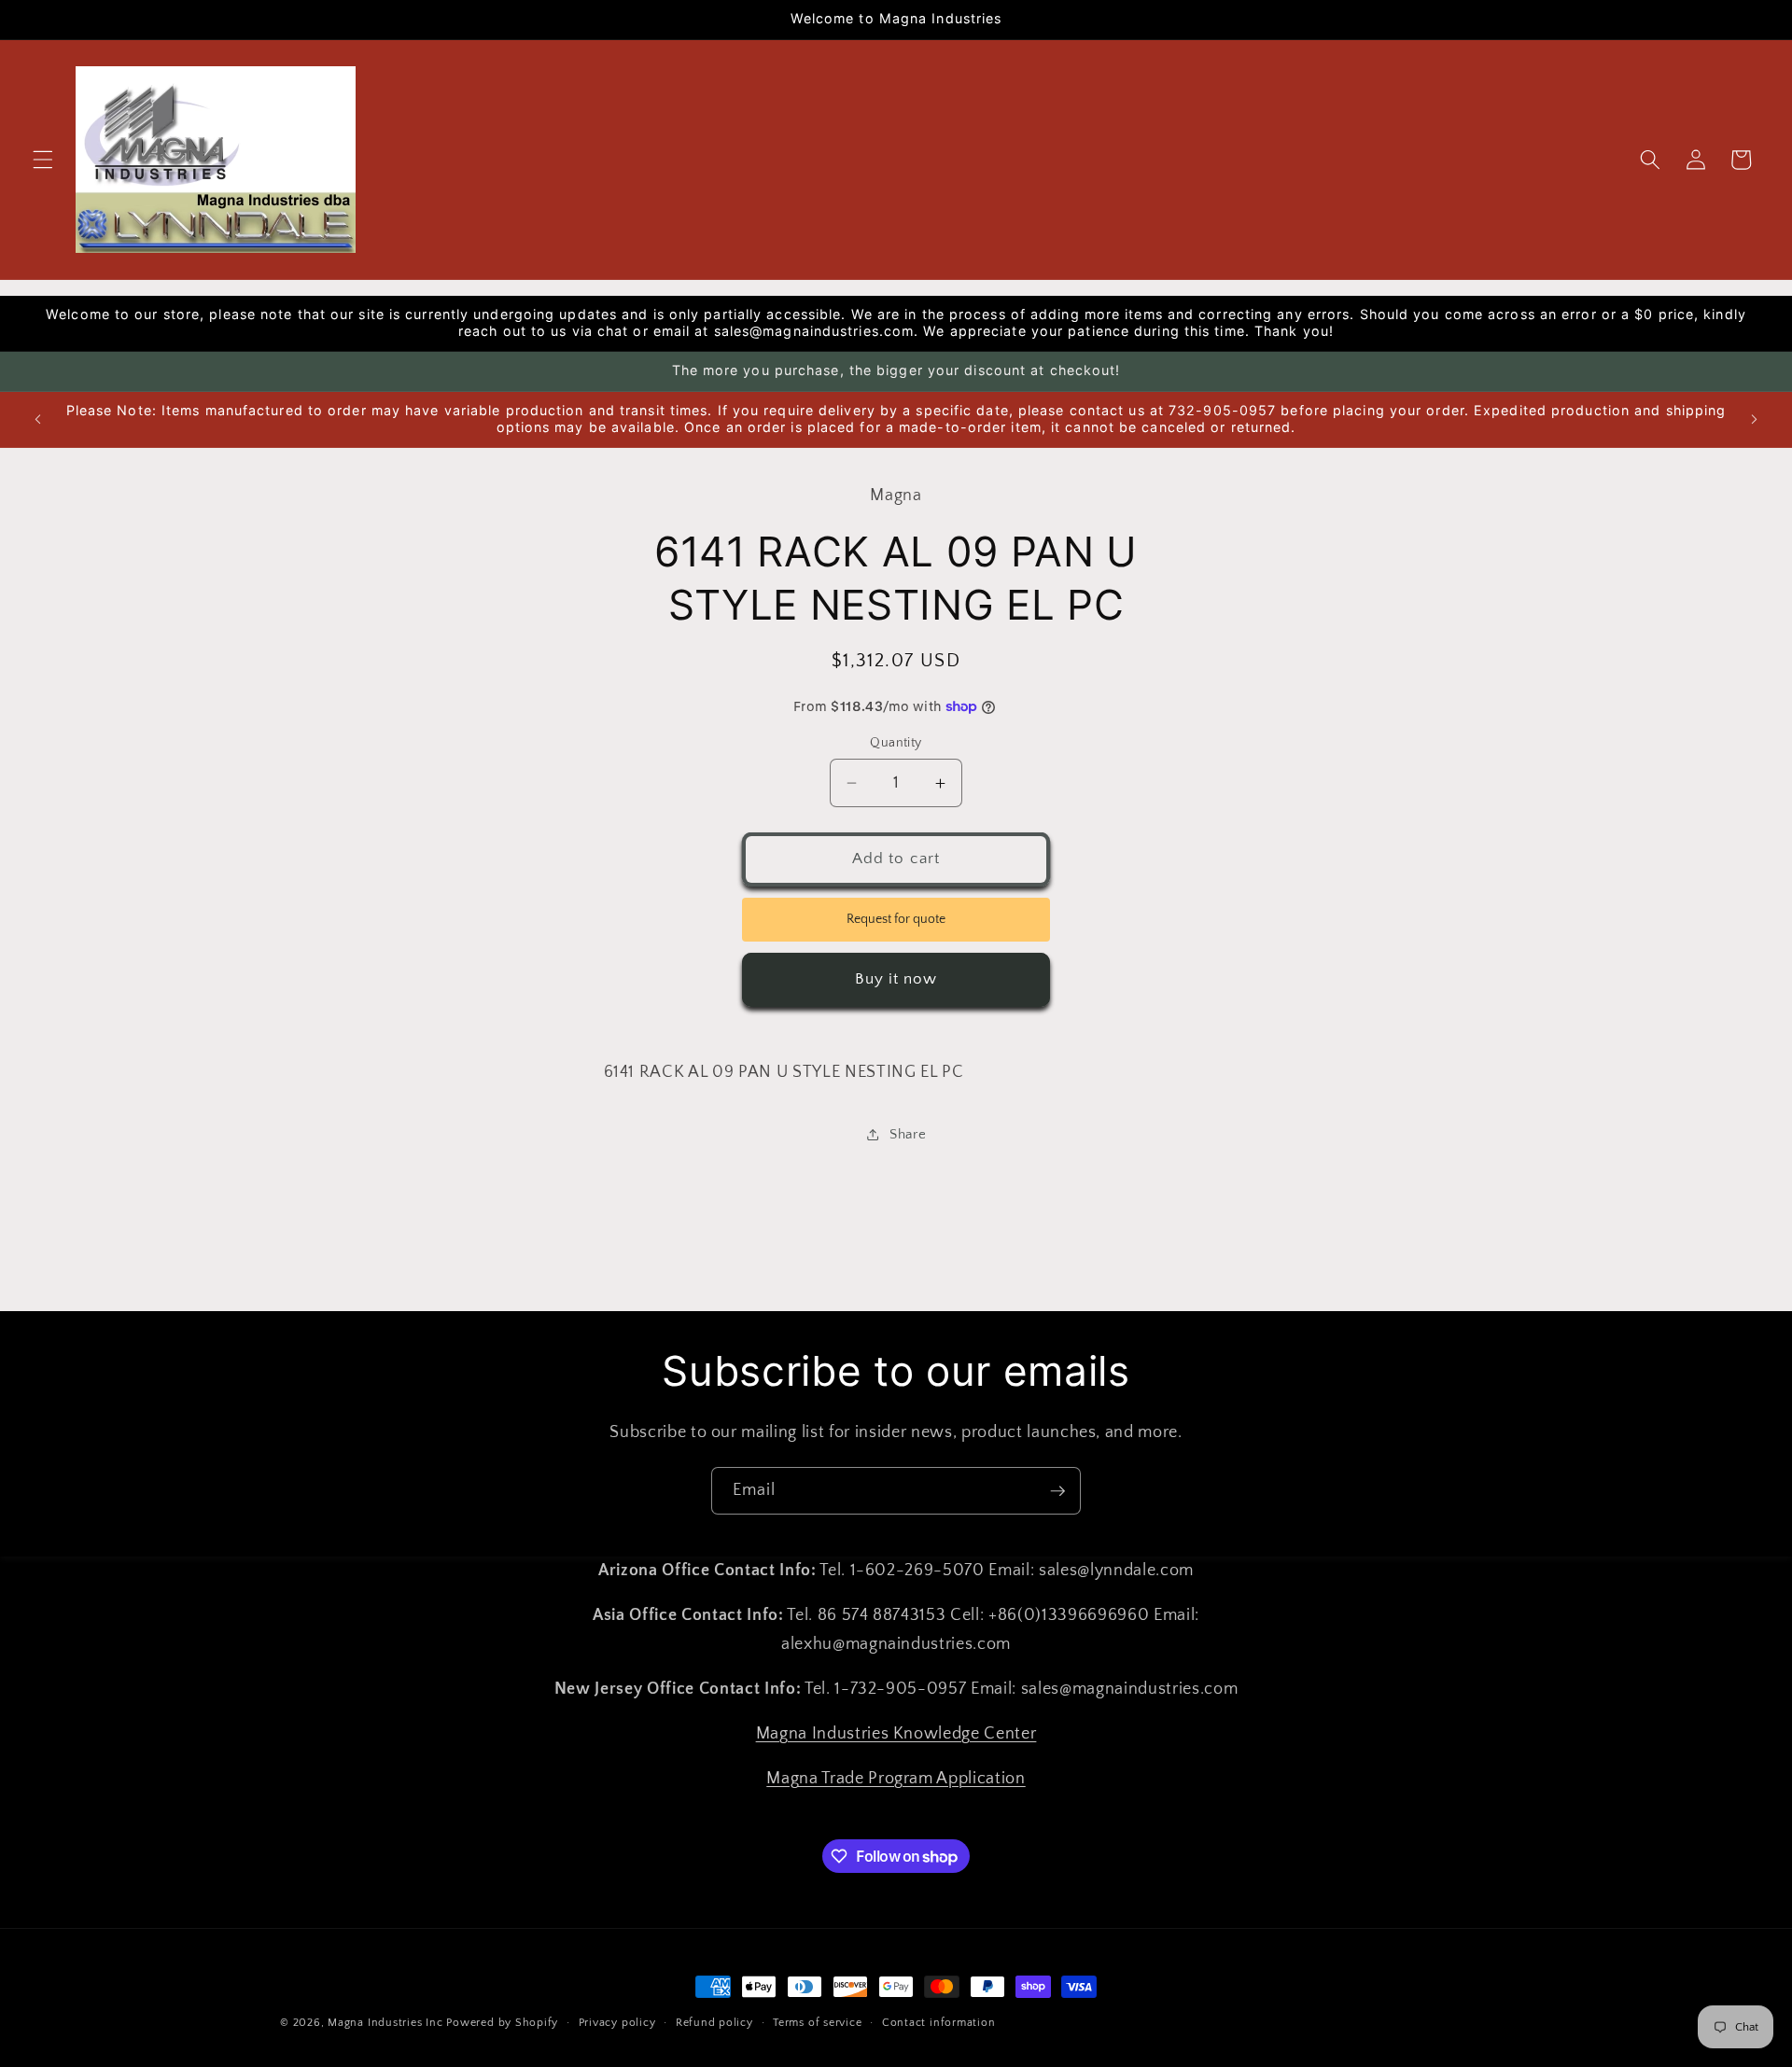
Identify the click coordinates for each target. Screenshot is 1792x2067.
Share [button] (908, 1134)
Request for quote (896, 919)
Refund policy (714, 2023)
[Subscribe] (1057, 1491)
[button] (43, 160)
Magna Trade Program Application (896, 1778)
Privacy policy (617, 2023)
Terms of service (817, 2023)
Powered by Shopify (502, 2023)
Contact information (939, 2023)
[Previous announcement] (38, 419)
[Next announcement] (1754, 419)
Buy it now (896, 979)
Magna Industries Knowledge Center (896, 1733)
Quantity (896, 743)
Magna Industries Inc (385, 2023)
